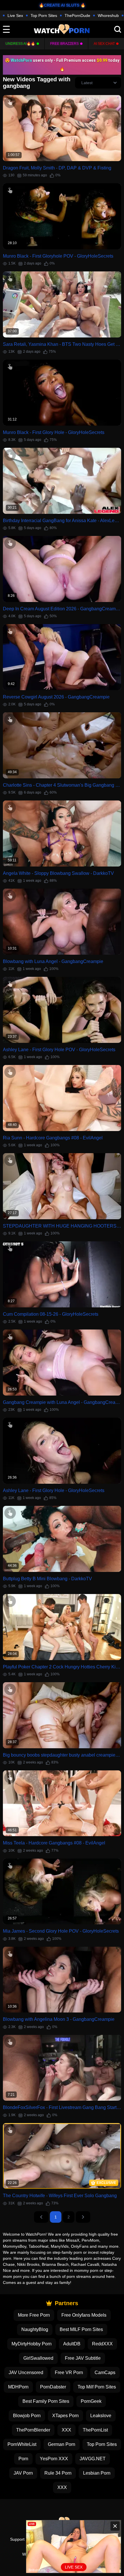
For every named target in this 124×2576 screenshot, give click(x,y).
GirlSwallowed (38, 2358)
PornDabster (53, 2387)
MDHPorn (18, 2387)
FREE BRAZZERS (64, 44)
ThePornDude (77, 16)
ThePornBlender (33, 2430)
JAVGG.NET (93, 2459)
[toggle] (6, 29)
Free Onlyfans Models (84, 2315)
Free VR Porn (69, 2373)
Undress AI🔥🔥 (20, 44)
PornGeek (91, 2401)
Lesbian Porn (97, 2473)
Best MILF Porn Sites (81, 2329)
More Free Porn (34, 2315)
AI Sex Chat (104, 44)
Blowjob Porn (27, 2416)
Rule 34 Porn (58, 2473)
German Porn (62, 2444)
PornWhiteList (22, 2444)
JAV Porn (23, 2473)
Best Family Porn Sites (46, 2401)
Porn (23, 2459)
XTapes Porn (65, 2416)
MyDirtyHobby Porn (32, 2344)
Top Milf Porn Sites (97, 2387)
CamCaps (105, 2373)
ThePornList (95, 2430)
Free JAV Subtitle (83, 2358)
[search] (118, 29)
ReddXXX (102, 2344)
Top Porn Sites (44, 16)
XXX (66, 2430)
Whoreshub (108, 16)
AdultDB (72, 2344)
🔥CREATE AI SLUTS (59, 5)
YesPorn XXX (54, 2459)
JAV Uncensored (26, 2373)
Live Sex (15, 16)
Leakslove (101, 2416)
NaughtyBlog (35, 2329)
